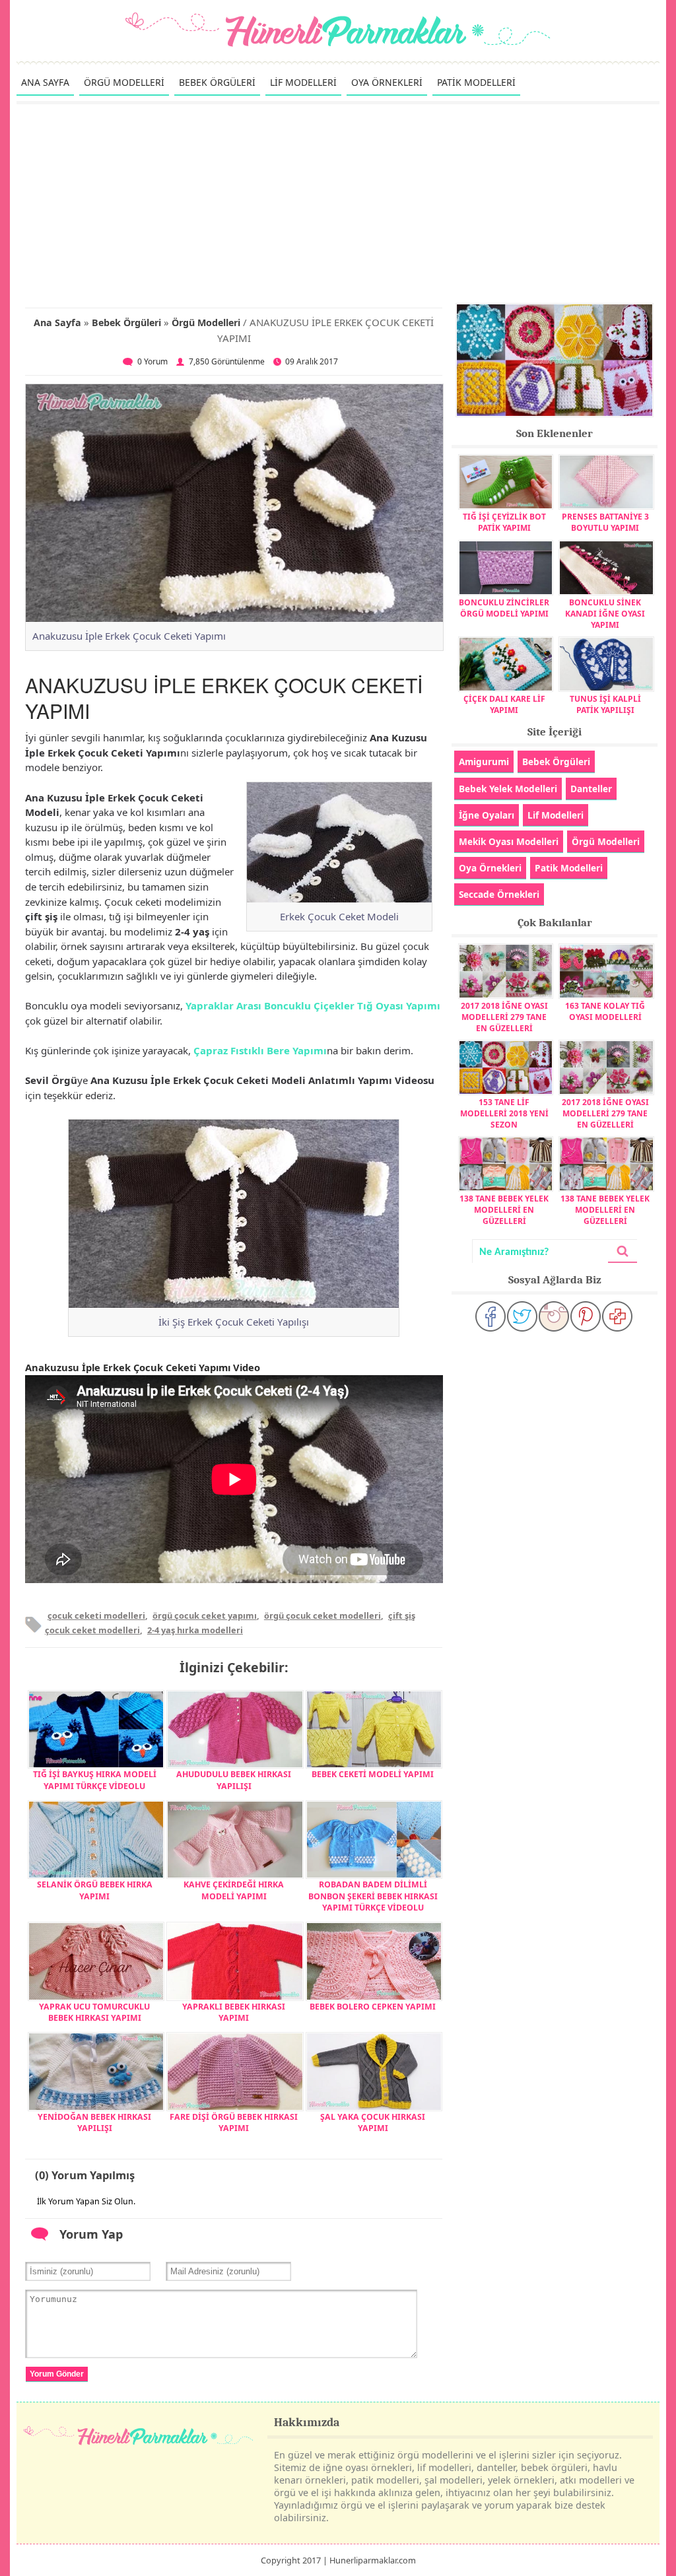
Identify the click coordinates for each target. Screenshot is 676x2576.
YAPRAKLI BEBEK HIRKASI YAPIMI (234, 2012)
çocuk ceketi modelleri (96, 1615)
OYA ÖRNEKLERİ (387, 82)
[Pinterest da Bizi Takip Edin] (586, 1316)
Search (623, 1251)
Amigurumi (484, 762)
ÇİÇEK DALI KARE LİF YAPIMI (504, 704)
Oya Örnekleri (490, 868)
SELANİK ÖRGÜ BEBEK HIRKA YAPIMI (95, 1890)
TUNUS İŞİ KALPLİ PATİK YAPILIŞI (605, 704)
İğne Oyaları (487, 815)
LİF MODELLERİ (303, 82)
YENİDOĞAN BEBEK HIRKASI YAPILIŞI (94, 2122)
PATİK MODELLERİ (476, 82)
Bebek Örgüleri (126, 322)
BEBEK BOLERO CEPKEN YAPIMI (373, 2007)
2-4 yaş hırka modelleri (195, 1630)
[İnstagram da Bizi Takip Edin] (554, 1316)
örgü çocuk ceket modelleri (322, 1615)
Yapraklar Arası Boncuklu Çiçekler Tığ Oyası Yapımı (313, 1005)
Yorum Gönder (57, 2374)
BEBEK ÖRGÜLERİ (217, 82)
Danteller (591, 789)
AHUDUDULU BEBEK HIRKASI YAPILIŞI (234, 1780)
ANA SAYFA (45, 82)
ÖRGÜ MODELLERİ (124, 82)
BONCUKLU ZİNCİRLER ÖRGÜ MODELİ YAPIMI (504, 608)
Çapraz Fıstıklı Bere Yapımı (260, 1050)
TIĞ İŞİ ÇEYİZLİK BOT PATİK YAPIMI (504, 522)
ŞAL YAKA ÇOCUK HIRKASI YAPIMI (373, 2122)
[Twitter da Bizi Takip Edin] (522, 1316)
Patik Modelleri (569, 868)
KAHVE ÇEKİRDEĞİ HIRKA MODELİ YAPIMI (234, 1890)
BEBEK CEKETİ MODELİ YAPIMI (373, 1774)
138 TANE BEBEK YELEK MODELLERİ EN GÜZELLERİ (504, 1210)
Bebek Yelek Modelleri (508, 789)
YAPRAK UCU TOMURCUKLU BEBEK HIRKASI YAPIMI (94, 2012)
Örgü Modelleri (206, 322)
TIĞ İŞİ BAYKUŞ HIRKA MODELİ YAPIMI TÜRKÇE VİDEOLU (95, 1780)
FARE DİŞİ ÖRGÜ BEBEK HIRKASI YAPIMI (234, 2122)
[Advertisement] (338, 203)
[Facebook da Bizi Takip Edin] (490, 1316)
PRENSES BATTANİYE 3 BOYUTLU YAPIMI (605, 522)
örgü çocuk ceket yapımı (205, 1615)
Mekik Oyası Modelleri (509, 841)
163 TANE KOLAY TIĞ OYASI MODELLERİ (605, 1011)
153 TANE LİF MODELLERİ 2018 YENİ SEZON (504, 1113)
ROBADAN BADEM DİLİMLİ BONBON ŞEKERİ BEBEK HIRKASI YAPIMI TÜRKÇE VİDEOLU (373, 1896)
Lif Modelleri (556, 815)
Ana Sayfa (57, 322)
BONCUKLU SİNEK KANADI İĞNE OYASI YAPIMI (605, 614)
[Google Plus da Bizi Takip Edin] (617, 1316)
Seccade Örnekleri (499, 894)
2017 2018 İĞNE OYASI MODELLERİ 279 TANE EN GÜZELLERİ (504, 1017)
